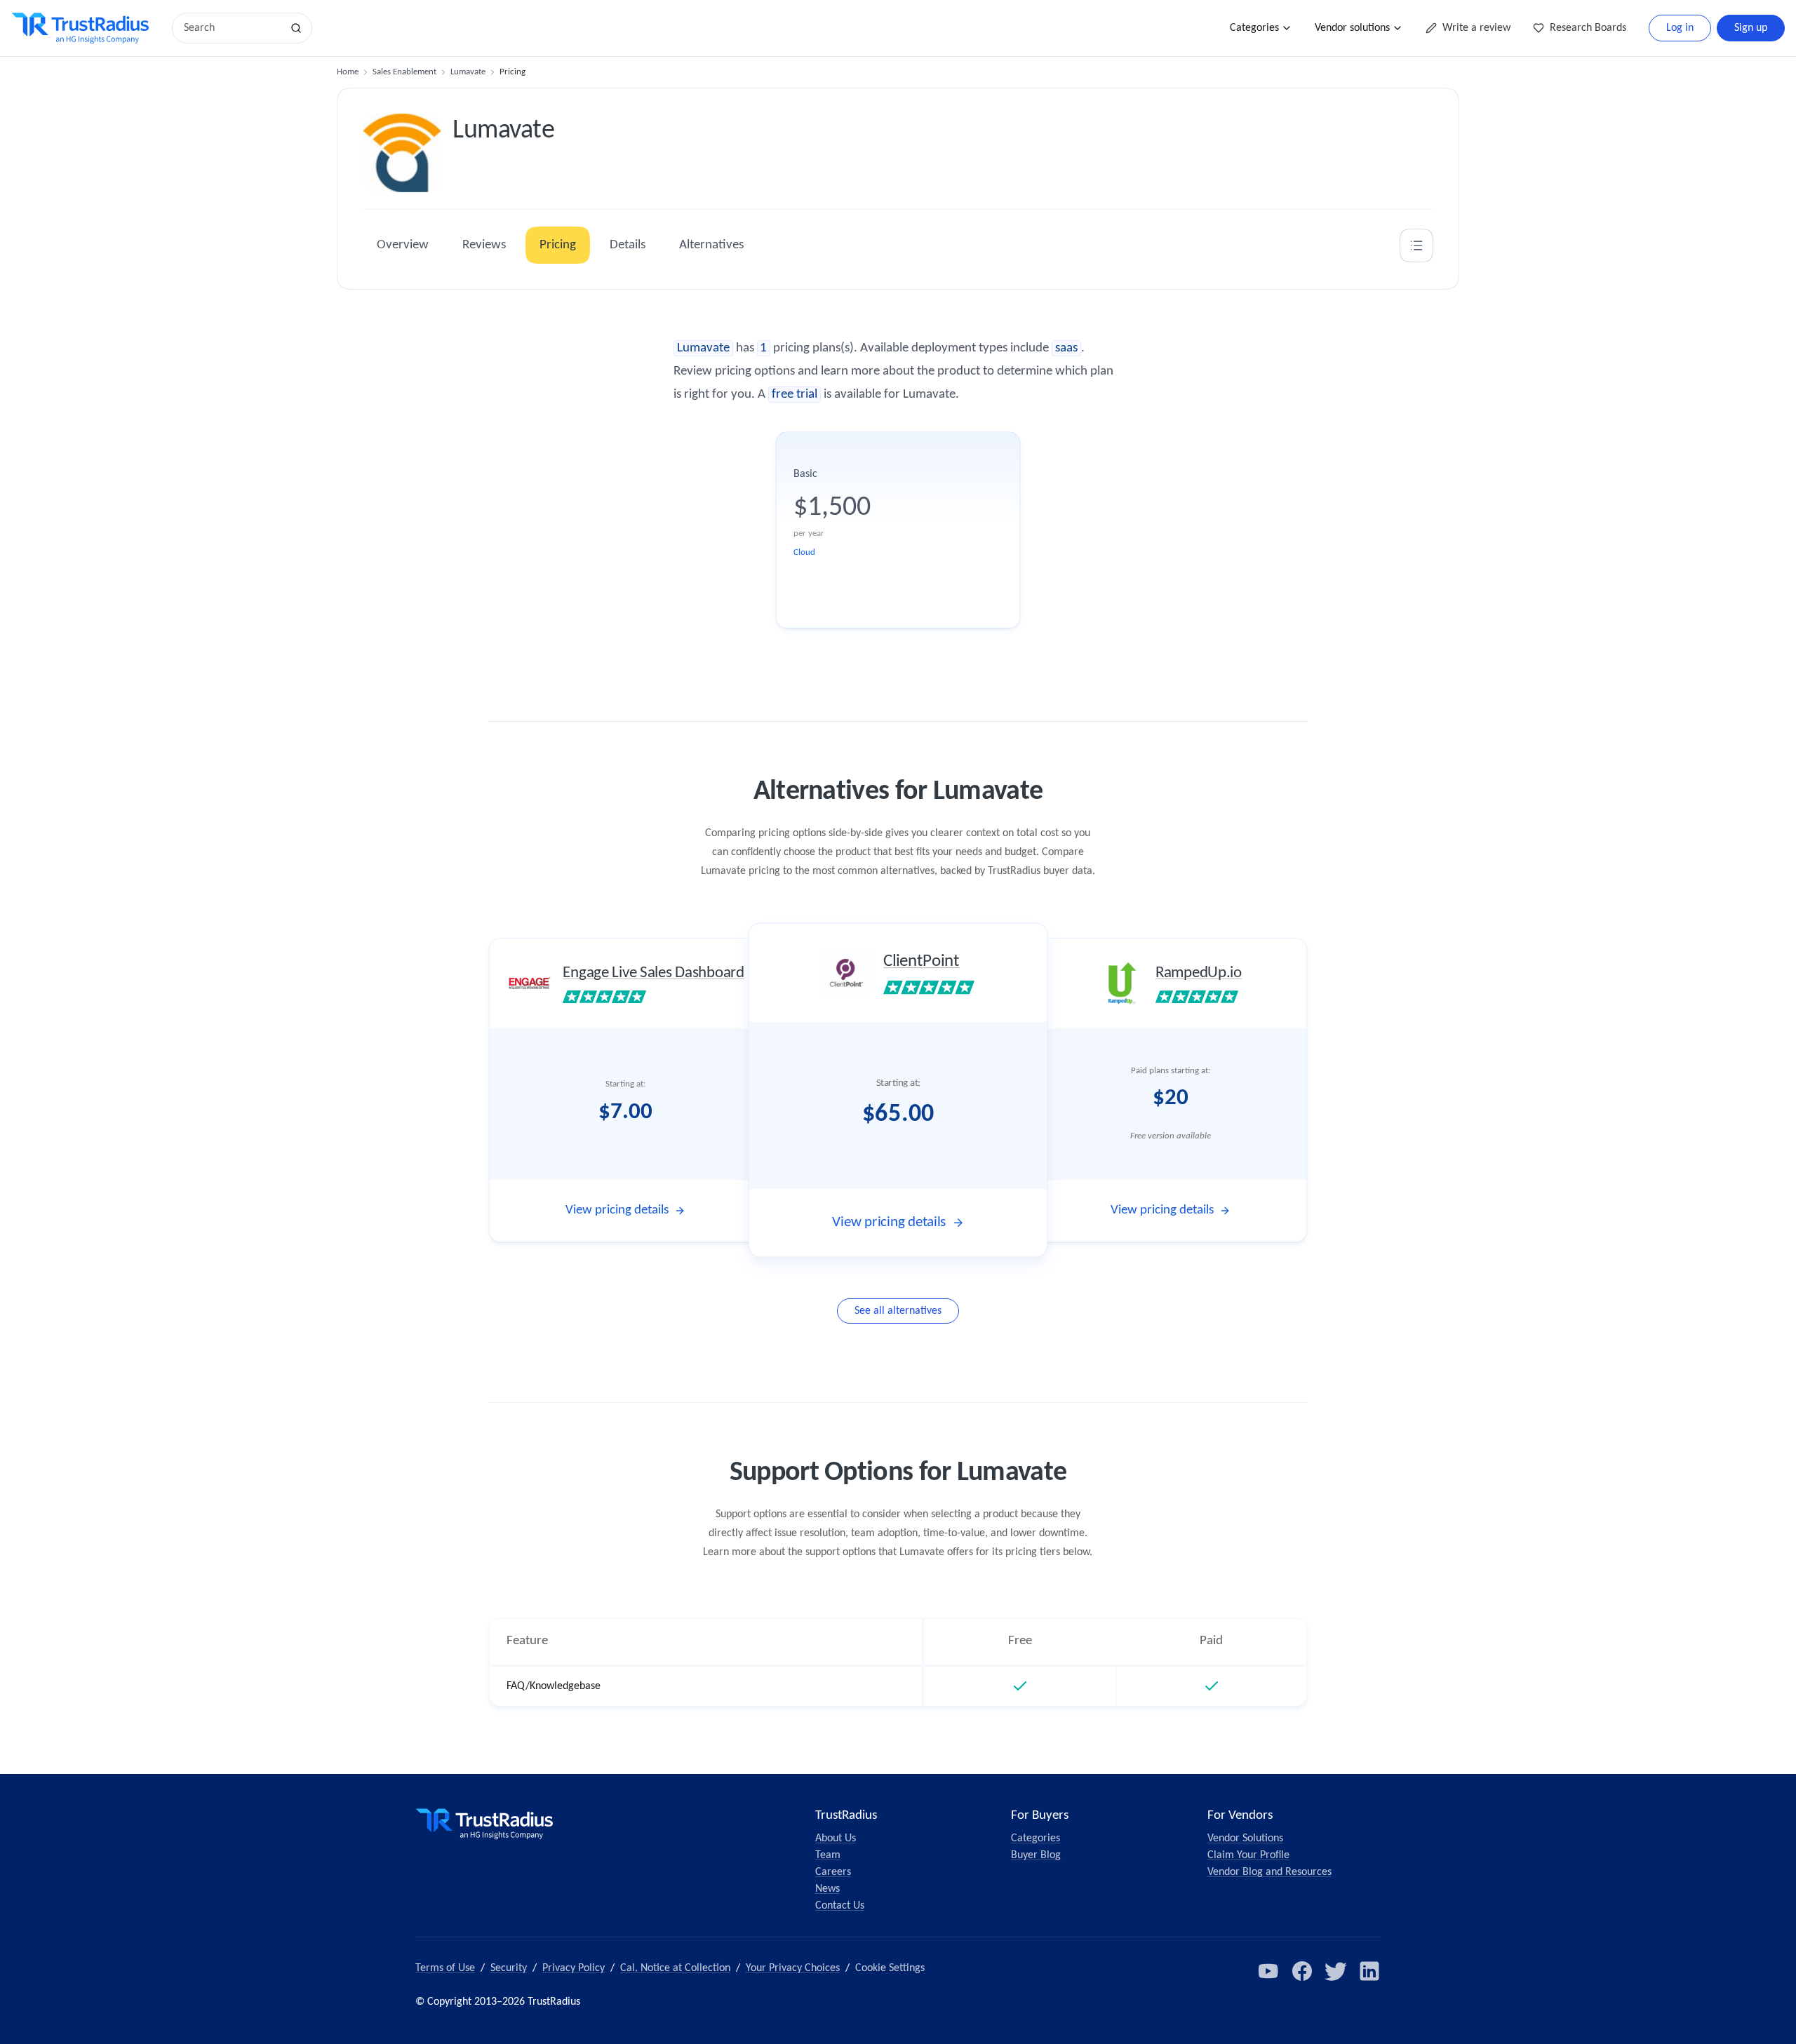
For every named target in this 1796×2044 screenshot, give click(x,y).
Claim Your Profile (1248, 1855)
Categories (1254, 28)
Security (509, 1968)
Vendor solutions (1352, 28)
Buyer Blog (1036, 1855)
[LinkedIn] (1369, 1971)
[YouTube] (1268, 1971)
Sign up (1751, 28)
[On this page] (1416, 246)
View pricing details (617, 1210)
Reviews (484, 245)
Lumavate (468, 72)
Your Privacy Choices (793, 1968)
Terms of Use (445, 1968)
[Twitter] (1336, 1971)
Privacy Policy (574, 1968)
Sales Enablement (404, 72)
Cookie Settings (890, 1968)
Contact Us (840, 1906)
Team (828, 1855)
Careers (833, 1872)
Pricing (558, 245)
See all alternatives (898, 1311)
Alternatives (711, 245)
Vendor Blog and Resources (1269, 1872)
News (827, 1889)
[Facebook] (1302, 1971)
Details (628, 245)
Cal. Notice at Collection (675, 1968)
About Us (836, 1838)
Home (348, 72)
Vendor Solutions (1245, 1838)
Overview (403, 245)
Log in (1680, 28)
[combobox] (232, 28)
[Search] (296, 28)
